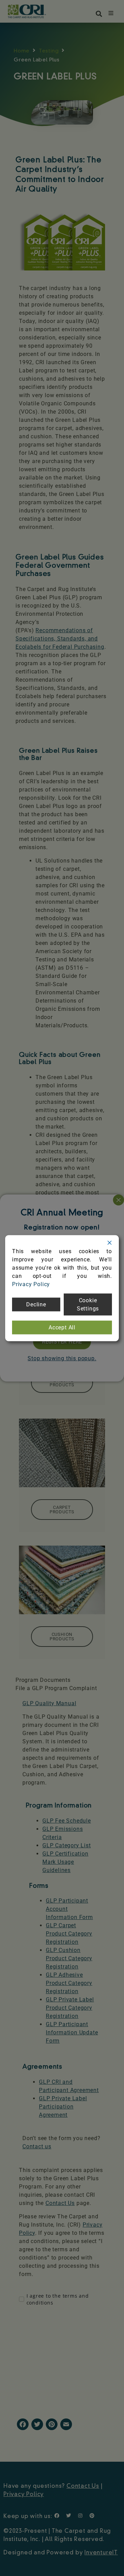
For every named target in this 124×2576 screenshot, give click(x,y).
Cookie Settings (88, 1304)
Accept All (62, 1327)
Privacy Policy (31, 1284)
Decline (36, 1304)
